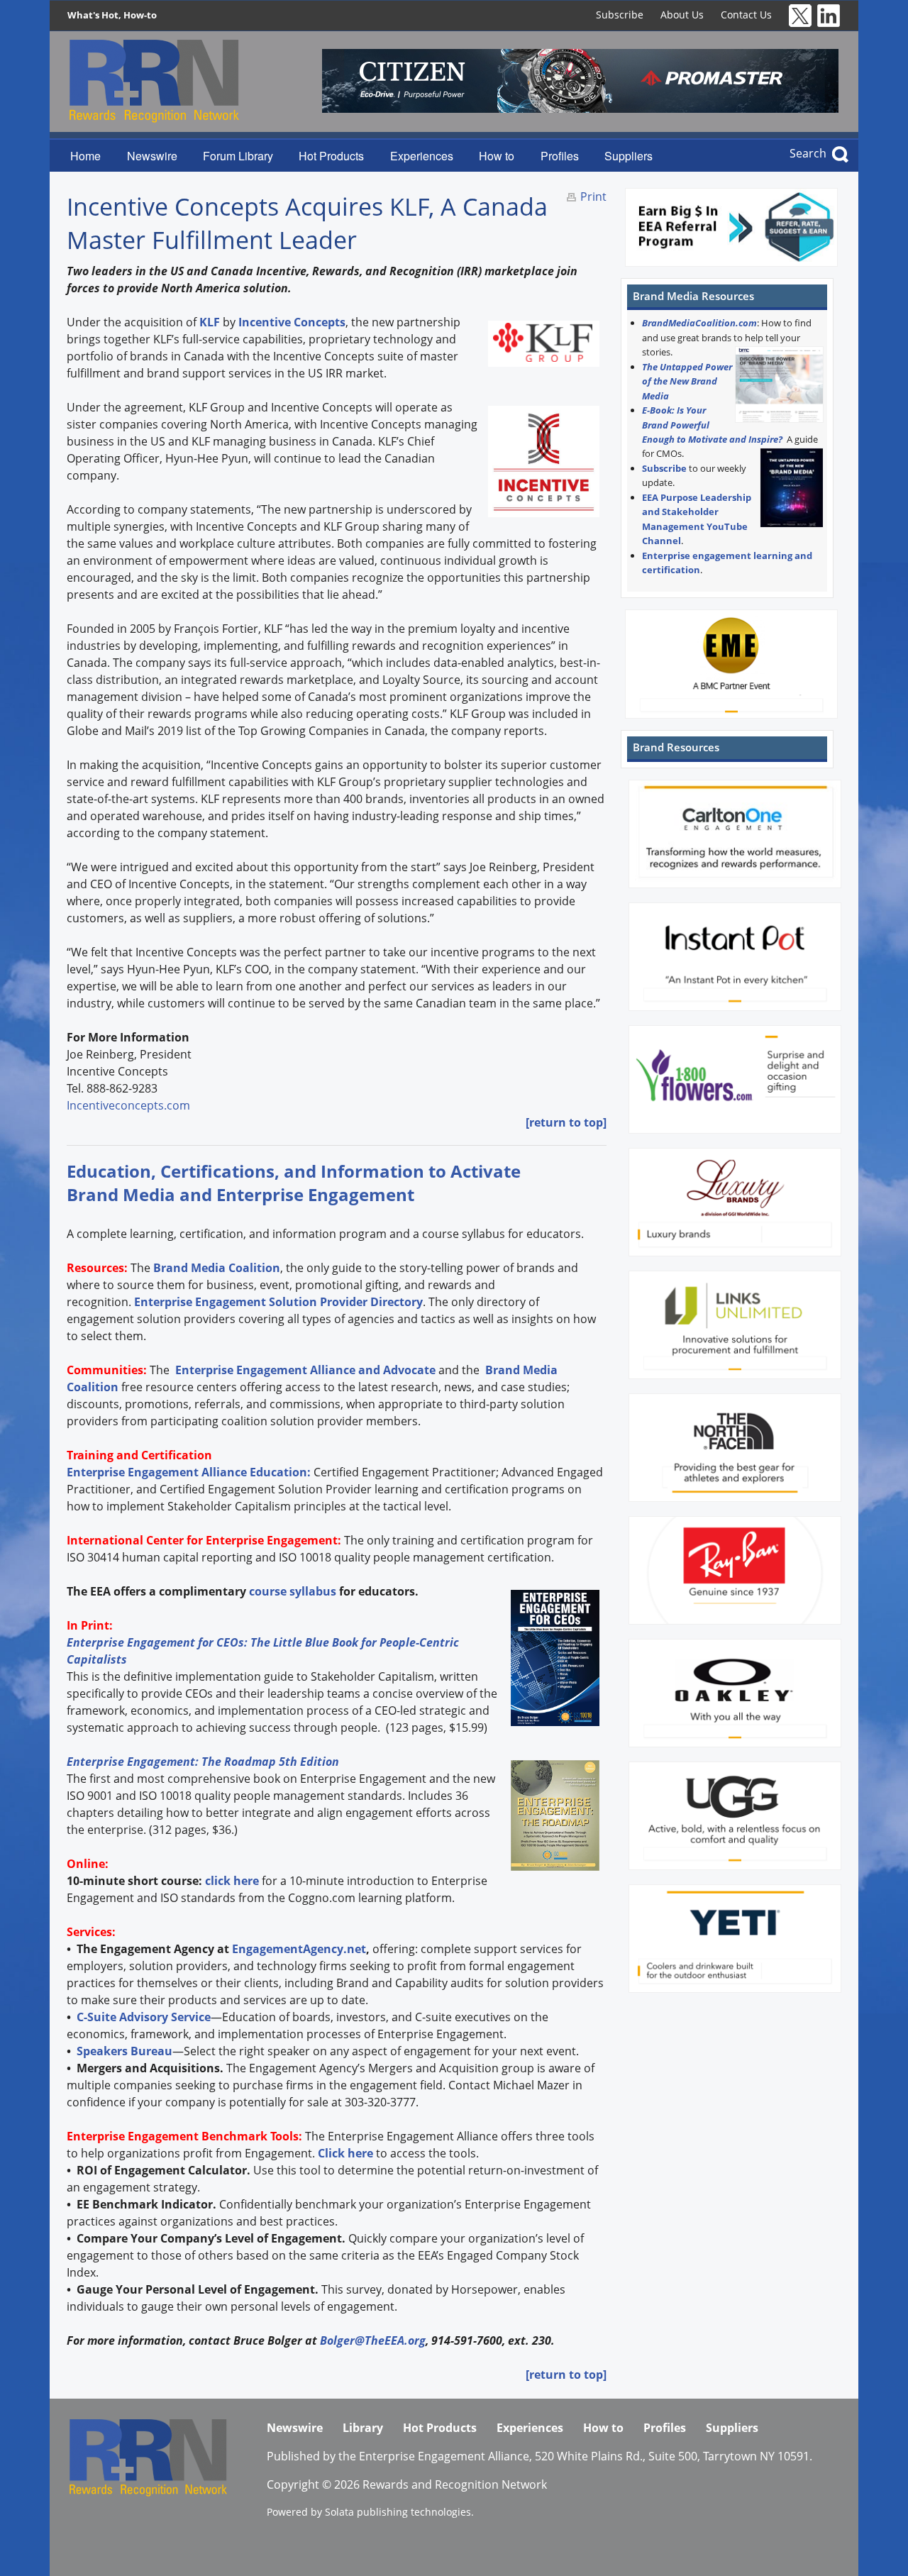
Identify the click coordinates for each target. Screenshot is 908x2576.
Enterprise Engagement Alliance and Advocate (304, 1370)
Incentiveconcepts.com (130, 1105)
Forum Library (238, 156)
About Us (682, 15)
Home (85, 156)
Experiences (422, 156)
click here (232, 1881)
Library (363, 2428)
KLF (210, 322)
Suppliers (629, 156)
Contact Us (746, 15)
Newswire (152, 156)
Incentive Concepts (292, 322)
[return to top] (566, 1122)
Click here (345, 2153)
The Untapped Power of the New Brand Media (687, 381)
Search (808, 153)
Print (593, 197)
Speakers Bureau (124, 2051)
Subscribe (620, 15)
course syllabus (293, 1591)
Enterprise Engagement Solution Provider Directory (278, 1302)
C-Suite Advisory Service (144, 2017)
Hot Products (331, 156)
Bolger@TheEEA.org (373, 2340)
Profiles (560, 156)
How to (497, 156)
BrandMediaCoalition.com (699, 323)
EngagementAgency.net (299, 1949)
